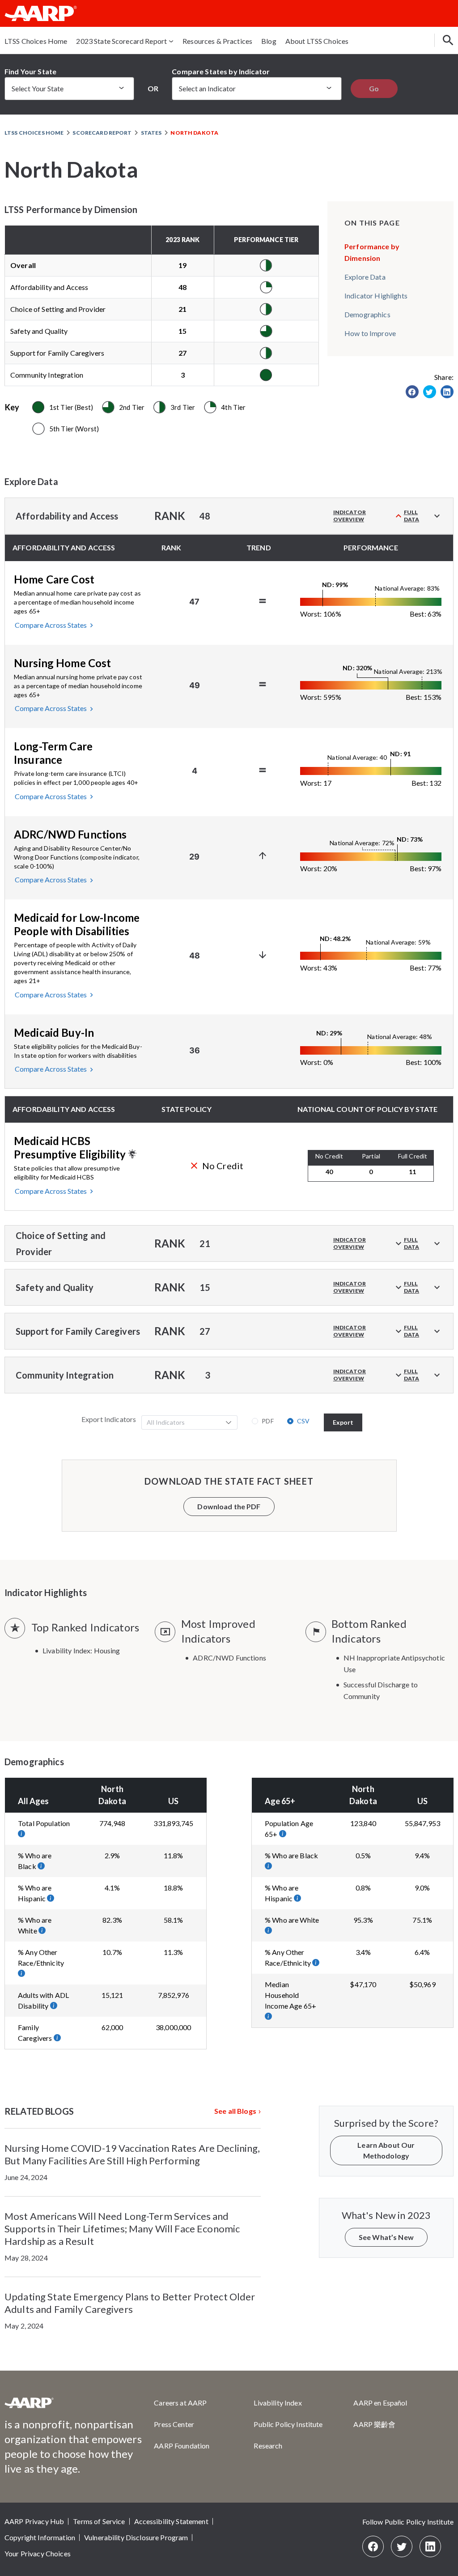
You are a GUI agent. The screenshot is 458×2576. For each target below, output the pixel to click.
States (151, 133)
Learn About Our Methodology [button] (386, 2150)
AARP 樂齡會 (374, 2424)
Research (268, 2446)
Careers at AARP (180, 2403)
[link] (412, 392)
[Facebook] (373, 2546)
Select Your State (38, 88)
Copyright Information (40, 2537)
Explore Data (365, 277)
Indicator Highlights (376, 296)
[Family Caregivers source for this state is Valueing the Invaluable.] (58, 2038)
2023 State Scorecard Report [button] (121, 41)
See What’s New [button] (386, 2237)
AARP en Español (380, 2403)
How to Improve (370, 333)
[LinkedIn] (430, 2546)
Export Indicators (109, 1419)
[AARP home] (29, 2406)
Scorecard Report (102, 133)
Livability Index (278, 2403)
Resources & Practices (217, 41)
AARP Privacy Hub (34, 2521)
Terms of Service (99, 2521)
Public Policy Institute (288, 2424)
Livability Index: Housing (81, 1650)
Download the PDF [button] (229, 1506)
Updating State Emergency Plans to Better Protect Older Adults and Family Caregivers (130, 2303)
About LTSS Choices (317, 41)
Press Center (174, 2424)
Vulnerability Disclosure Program (136, 2537)
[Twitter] (402, 2546)
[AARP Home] (41, 13)
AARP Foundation (182, 2446)
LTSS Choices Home (36, 41)
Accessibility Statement (171, 2521)
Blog (269, 41)
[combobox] (184, 1422)
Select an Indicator (207, 88)
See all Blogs (235, 2111)
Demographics (367, 314)
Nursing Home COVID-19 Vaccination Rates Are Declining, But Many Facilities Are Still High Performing (132, 2154)
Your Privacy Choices (38, 2553)
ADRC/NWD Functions (229, 1658)
